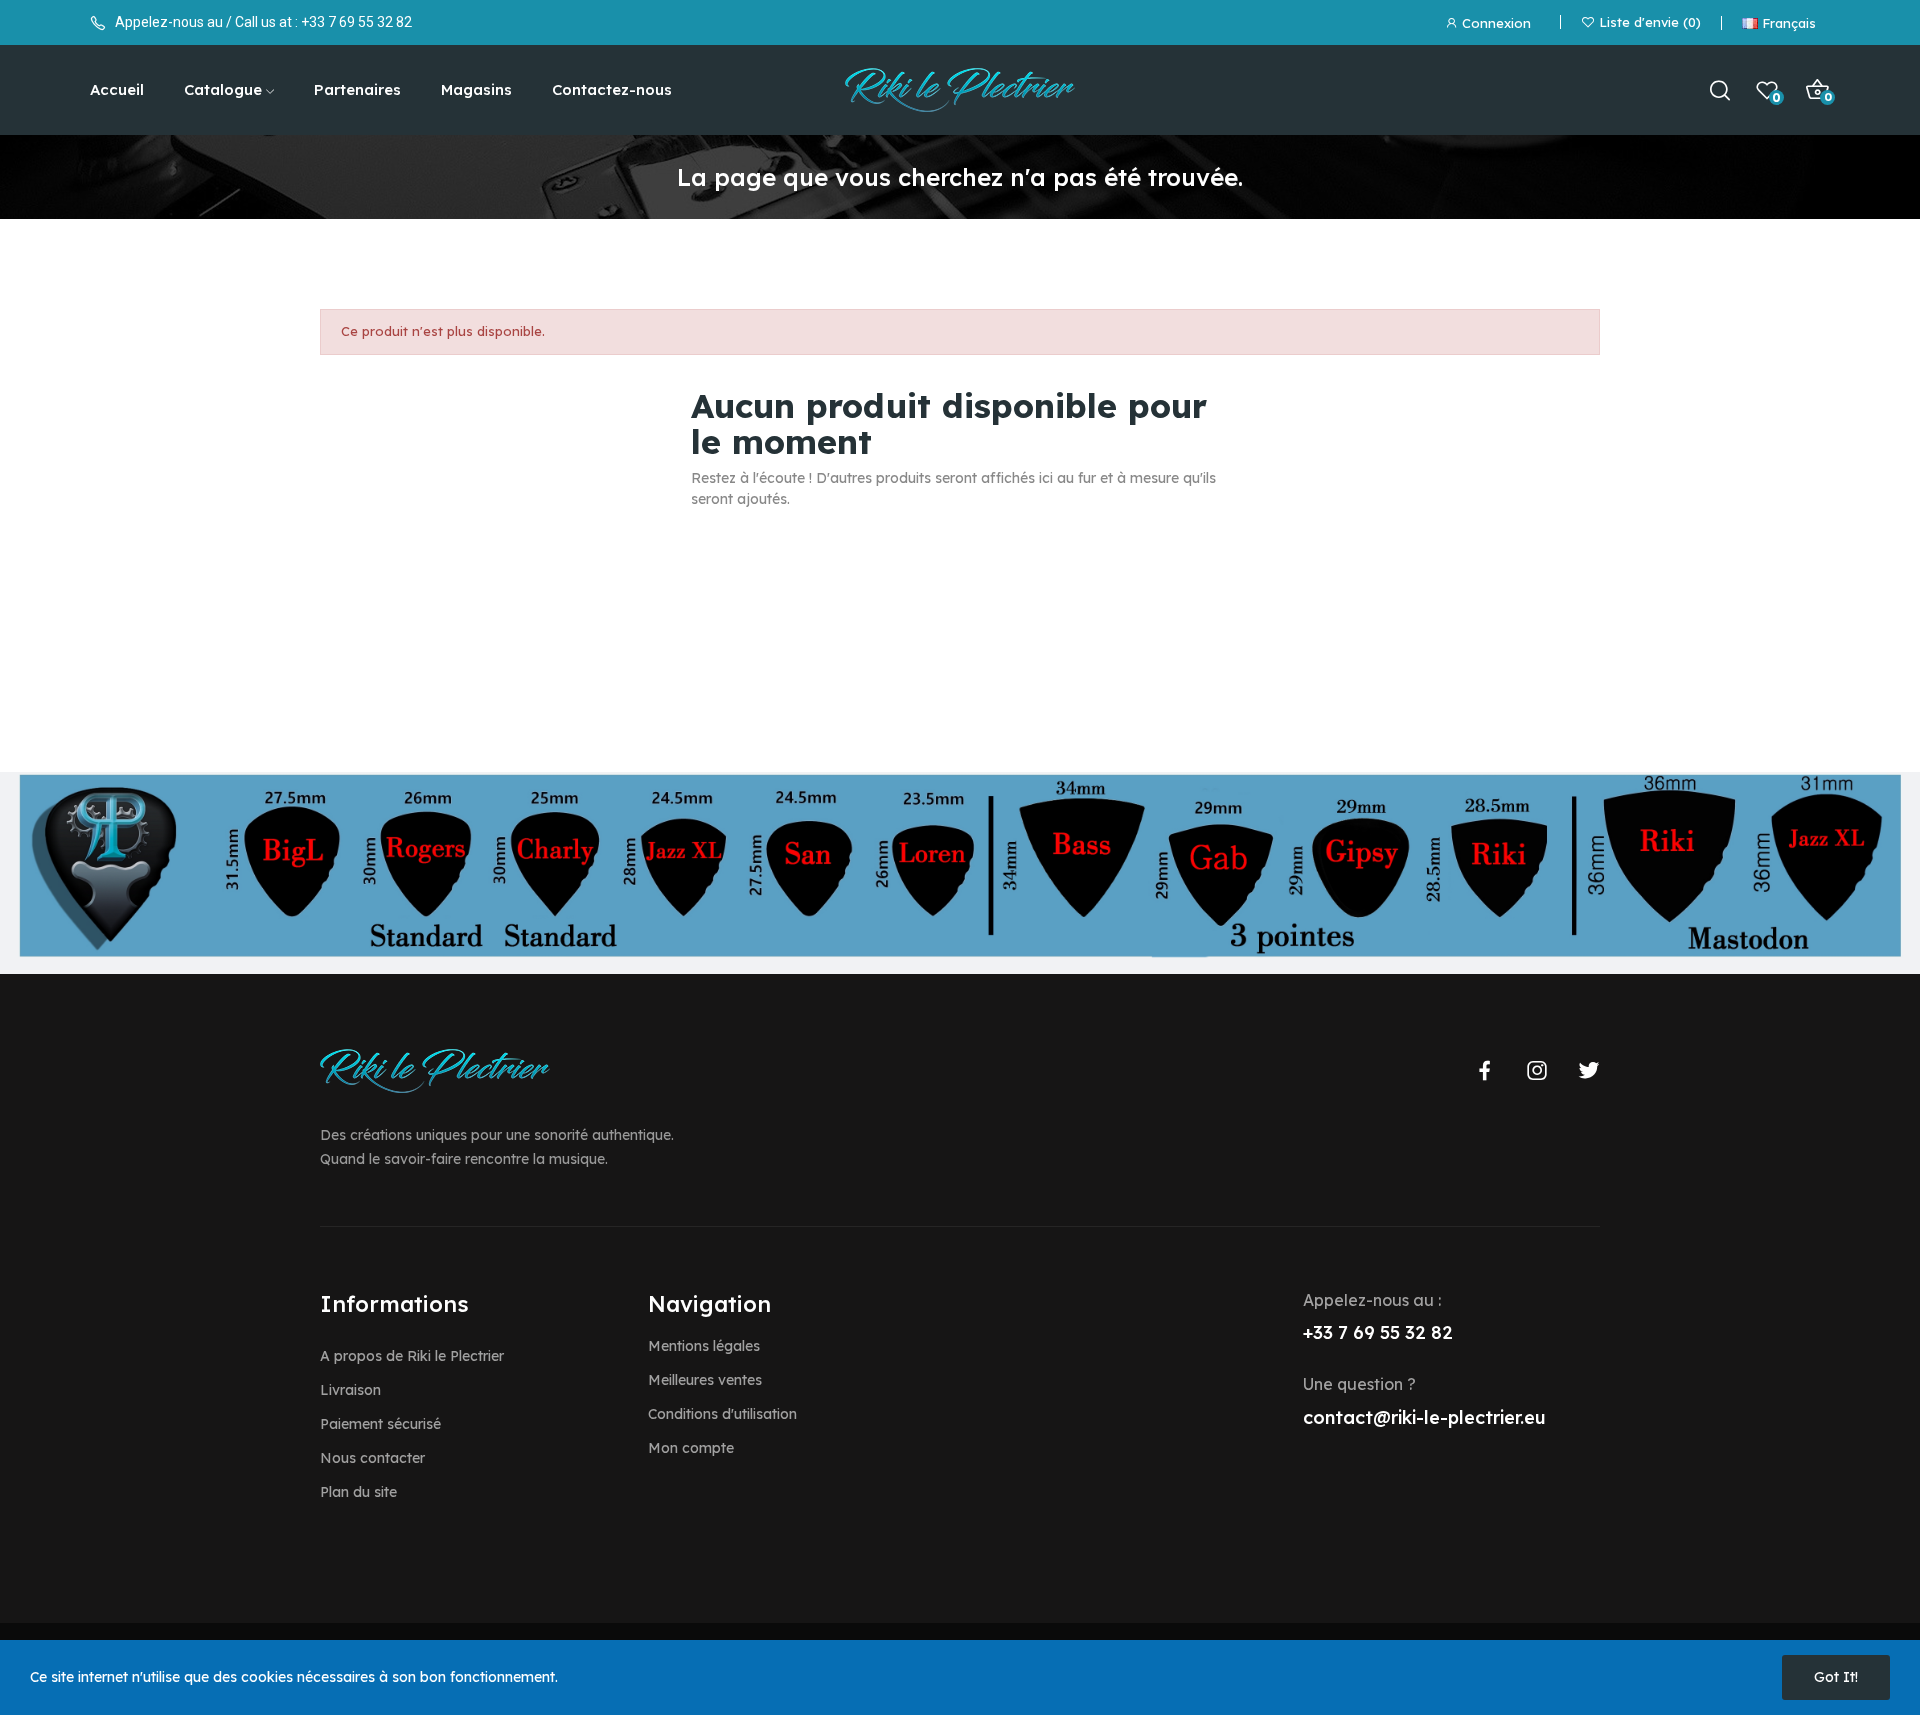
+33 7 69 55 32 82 (356, 22)
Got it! (1836, 1677)
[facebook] (1485, 1071)
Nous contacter (372, 1458)
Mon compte (691, 1448)
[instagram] (1537, 1071)
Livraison (350, 1390)
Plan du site (358, 1492)
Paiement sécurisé (380, 1424)
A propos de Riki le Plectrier (412, 1356)
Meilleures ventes (705, 1380)
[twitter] (1589, 1071)
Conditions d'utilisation (722, 1414)
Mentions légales (704, 1346)
